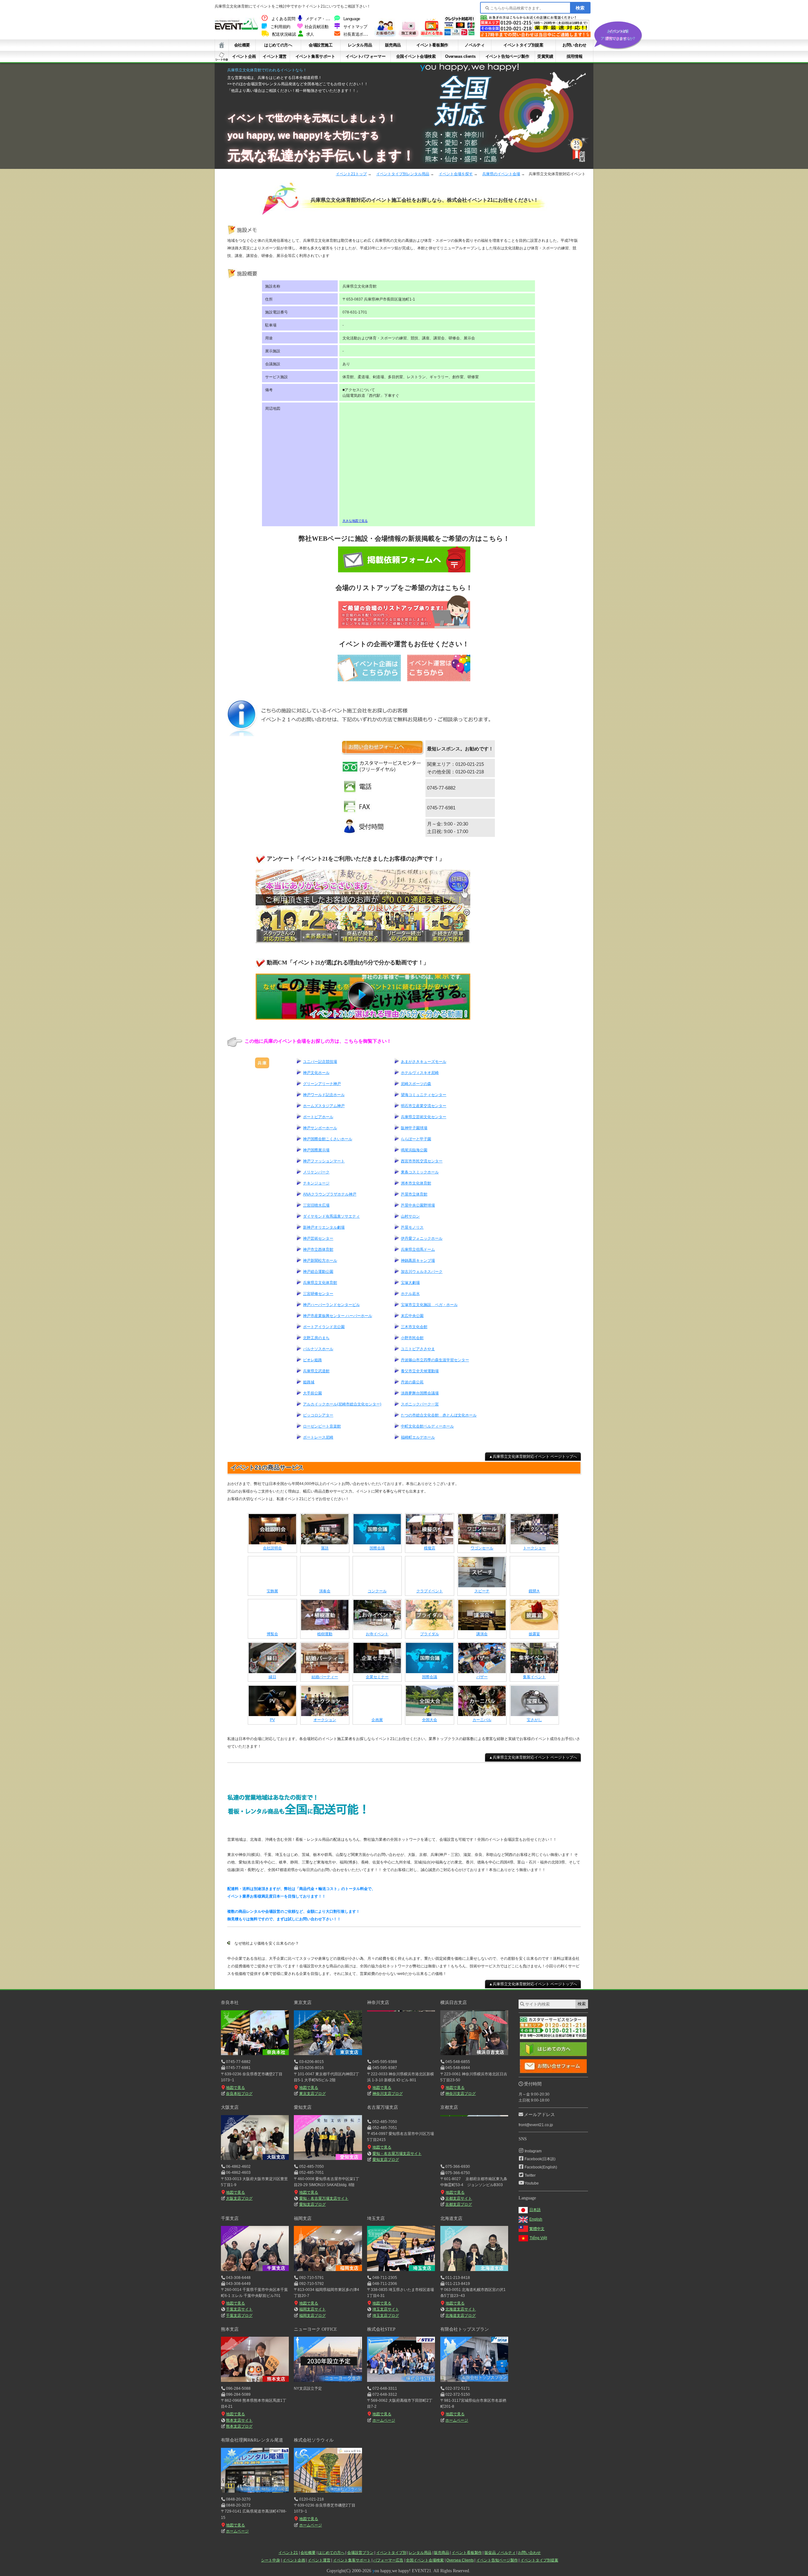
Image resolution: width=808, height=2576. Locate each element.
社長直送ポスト (357, 34)
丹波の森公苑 (412, 1382)
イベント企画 (244, 56)
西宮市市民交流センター (422, 1161)
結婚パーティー (325, 1677)
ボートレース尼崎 (318, 1437)
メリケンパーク (316, 1172)
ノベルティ (475, 45)
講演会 (482, 1634)
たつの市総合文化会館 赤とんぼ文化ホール (439, 1415)
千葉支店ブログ (239, 2316)
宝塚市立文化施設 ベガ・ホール (429, 1305)
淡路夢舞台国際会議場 (420, 1393)
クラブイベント (430, 1591)
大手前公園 (312, 1393)
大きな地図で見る (355, 521)
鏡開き (534, 1591)
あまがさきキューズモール (424, 1062)
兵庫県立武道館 (316, 1371)
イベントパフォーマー (365, 56)
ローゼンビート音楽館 (322, 1426)
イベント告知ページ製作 (507, 56)
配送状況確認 (284, 34)
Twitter (530, 2175)
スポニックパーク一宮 (420, 1404)
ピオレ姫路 (312, 1360)
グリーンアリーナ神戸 (322, 1084)
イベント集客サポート (315, 56)
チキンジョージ (316, 1183)
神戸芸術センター (318, 1238)
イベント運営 (275, 56)
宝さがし (534, 1720)
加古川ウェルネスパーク (422, 1272)
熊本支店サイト (239, 2420)
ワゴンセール (482, 1548)
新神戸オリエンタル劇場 (324, 1227)
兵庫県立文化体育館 (320, 1283)
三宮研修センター (318, 1294)
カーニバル (482, 1720)
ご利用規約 (280, 27)
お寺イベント (377, 1634)
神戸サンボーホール (320, 1128)
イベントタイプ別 (391, 2553)
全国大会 (430, 1720)
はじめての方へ (278, 45)
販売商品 (393, 45)
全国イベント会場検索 (416, 56)
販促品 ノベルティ (500, 2553)
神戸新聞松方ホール (320, 1261)
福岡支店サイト (312, 2309)
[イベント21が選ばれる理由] (431, 35)
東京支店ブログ (312, 2094)
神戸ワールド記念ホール (324, 1095)
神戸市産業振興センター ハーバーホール (338, 1316)
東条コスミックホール (420, 1172)
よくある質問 (283, 19)
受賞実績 (545, 56)
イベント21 (288, 2553)
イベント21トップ (351, 174)
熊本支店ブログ (239, 2426)
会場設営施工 (321, 45)
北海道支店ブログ (460, 2316)
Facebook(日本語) (540, 2159)
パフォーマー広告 (388, 2560)
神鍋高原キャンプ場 (418, 1261)
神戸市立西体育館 (318, 1249)
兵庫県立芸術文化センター (424, 1117)
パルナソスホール (318, 1349)
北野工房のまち (316, 1338)
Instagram (533, 2151)
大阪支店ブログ (239, 2198)
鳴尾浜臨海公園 (414, 1150)
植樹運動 (325, 1634)
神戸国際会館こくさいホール (328, 1139)
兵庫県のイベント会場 (501, 174)
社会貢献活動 (317, 27)
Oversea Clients (460, 2560)
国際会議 (377, 1548)
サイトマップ (355, 27)
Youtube (532, 2183)
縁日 (272, 1677)
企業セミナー (377, 1677)
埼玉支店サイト (386, 2309)
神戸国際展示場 (316, 1150)
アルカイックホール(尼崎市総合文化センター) (342, 1404)
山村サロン (410, 1216)
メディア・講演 (319, 19)
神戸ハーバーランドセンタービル (331, 1305)
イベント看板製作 (432, 45)
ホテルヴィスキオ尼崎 (420, 1073)
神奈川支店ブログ (387, 2094)
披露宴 (534, 1634)
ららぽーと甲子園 (416, 1139)
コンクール (377, 1591)
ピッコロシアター (318, 1415)
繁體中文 (537, 2229)
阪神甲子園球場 (414, 1128)
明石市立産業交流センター (424, 1106)
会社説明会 (272, 1548)
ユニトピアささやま (418, 1349)
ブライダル (430, 1634)
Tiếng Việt (538, 2238)
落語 (325, 1548)
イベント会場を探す (456, 174)
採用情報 (574, 56)
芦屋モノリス (412, 1227)
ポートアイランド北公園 (324, 1327)
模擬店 (430, 1548)
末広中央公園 (412, 1316)
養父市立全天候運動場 (420, 1371)
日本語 (535, 2210)
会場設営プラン (360, 2553)
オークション (325, 1720)
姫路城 (309, 1382)
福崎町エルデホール (418, 1437)
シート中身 (222, 57)
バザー (482, 1677)
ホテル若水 (410, 1294)
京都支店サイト (459, 2198)
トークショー (534, 1548)
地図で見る (235, 2088)
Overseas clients (460, 56)
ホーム (222, 45)
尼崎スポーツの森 (416, 1084)
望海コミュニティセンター (424, 1095)
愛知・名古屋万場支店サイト (324, 2198)
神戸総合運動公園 (318, 1272)
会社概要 (242, 45)
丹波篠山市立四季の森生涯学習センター (435, 1360)
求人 (310, 34)
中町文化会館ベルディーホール (427, 1426)
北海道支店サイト (460, 2309)
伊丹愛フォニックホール (422, 1238)
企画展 (377, 1720)
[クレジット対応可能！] (460, 35)
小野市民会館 (412, 1338)
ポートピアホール (318, 1117)
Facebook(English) (541, 2167)
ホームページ (384, 2420)
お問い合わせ (574, 45)
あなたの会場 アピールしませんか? (618, 35)
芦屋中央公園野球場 (418, 1205)
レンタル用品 (360, 45)
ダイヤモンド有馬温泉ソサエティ (331, 1216)
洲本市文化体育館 (416, 1183)
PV (272, 1720)
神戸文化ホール (316, 1073)
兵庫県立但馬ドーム (418, 1249)
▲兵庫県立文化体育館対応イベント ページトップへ (533, 1457)
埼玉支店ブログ (386, 2316)
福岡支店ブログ (312, 2316)
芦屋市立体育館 (414, 1194)
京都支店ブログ (459, 2204)
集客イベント (534, 1677)
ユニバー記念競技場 (320, 1062)
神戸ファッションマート (324, 1161)
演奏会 (325, 1591)
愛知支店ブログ (312, 2204)
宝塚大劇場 (410, 1283)
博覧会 (272, 1634)
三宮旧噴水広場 (316, 1205)
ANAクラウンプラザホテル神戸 (330, 1194)
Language (352, 19)
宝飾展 (272, 1591)
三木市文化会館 (414, 1327)
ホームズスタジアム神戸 (324, 1106)
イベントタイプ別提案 (523, 45)
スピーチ (482, 1591)
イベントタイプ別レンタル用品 (403, 174)
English (536, 2219)
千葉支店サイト (239, 2309)
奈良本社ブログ (239, 2094)
